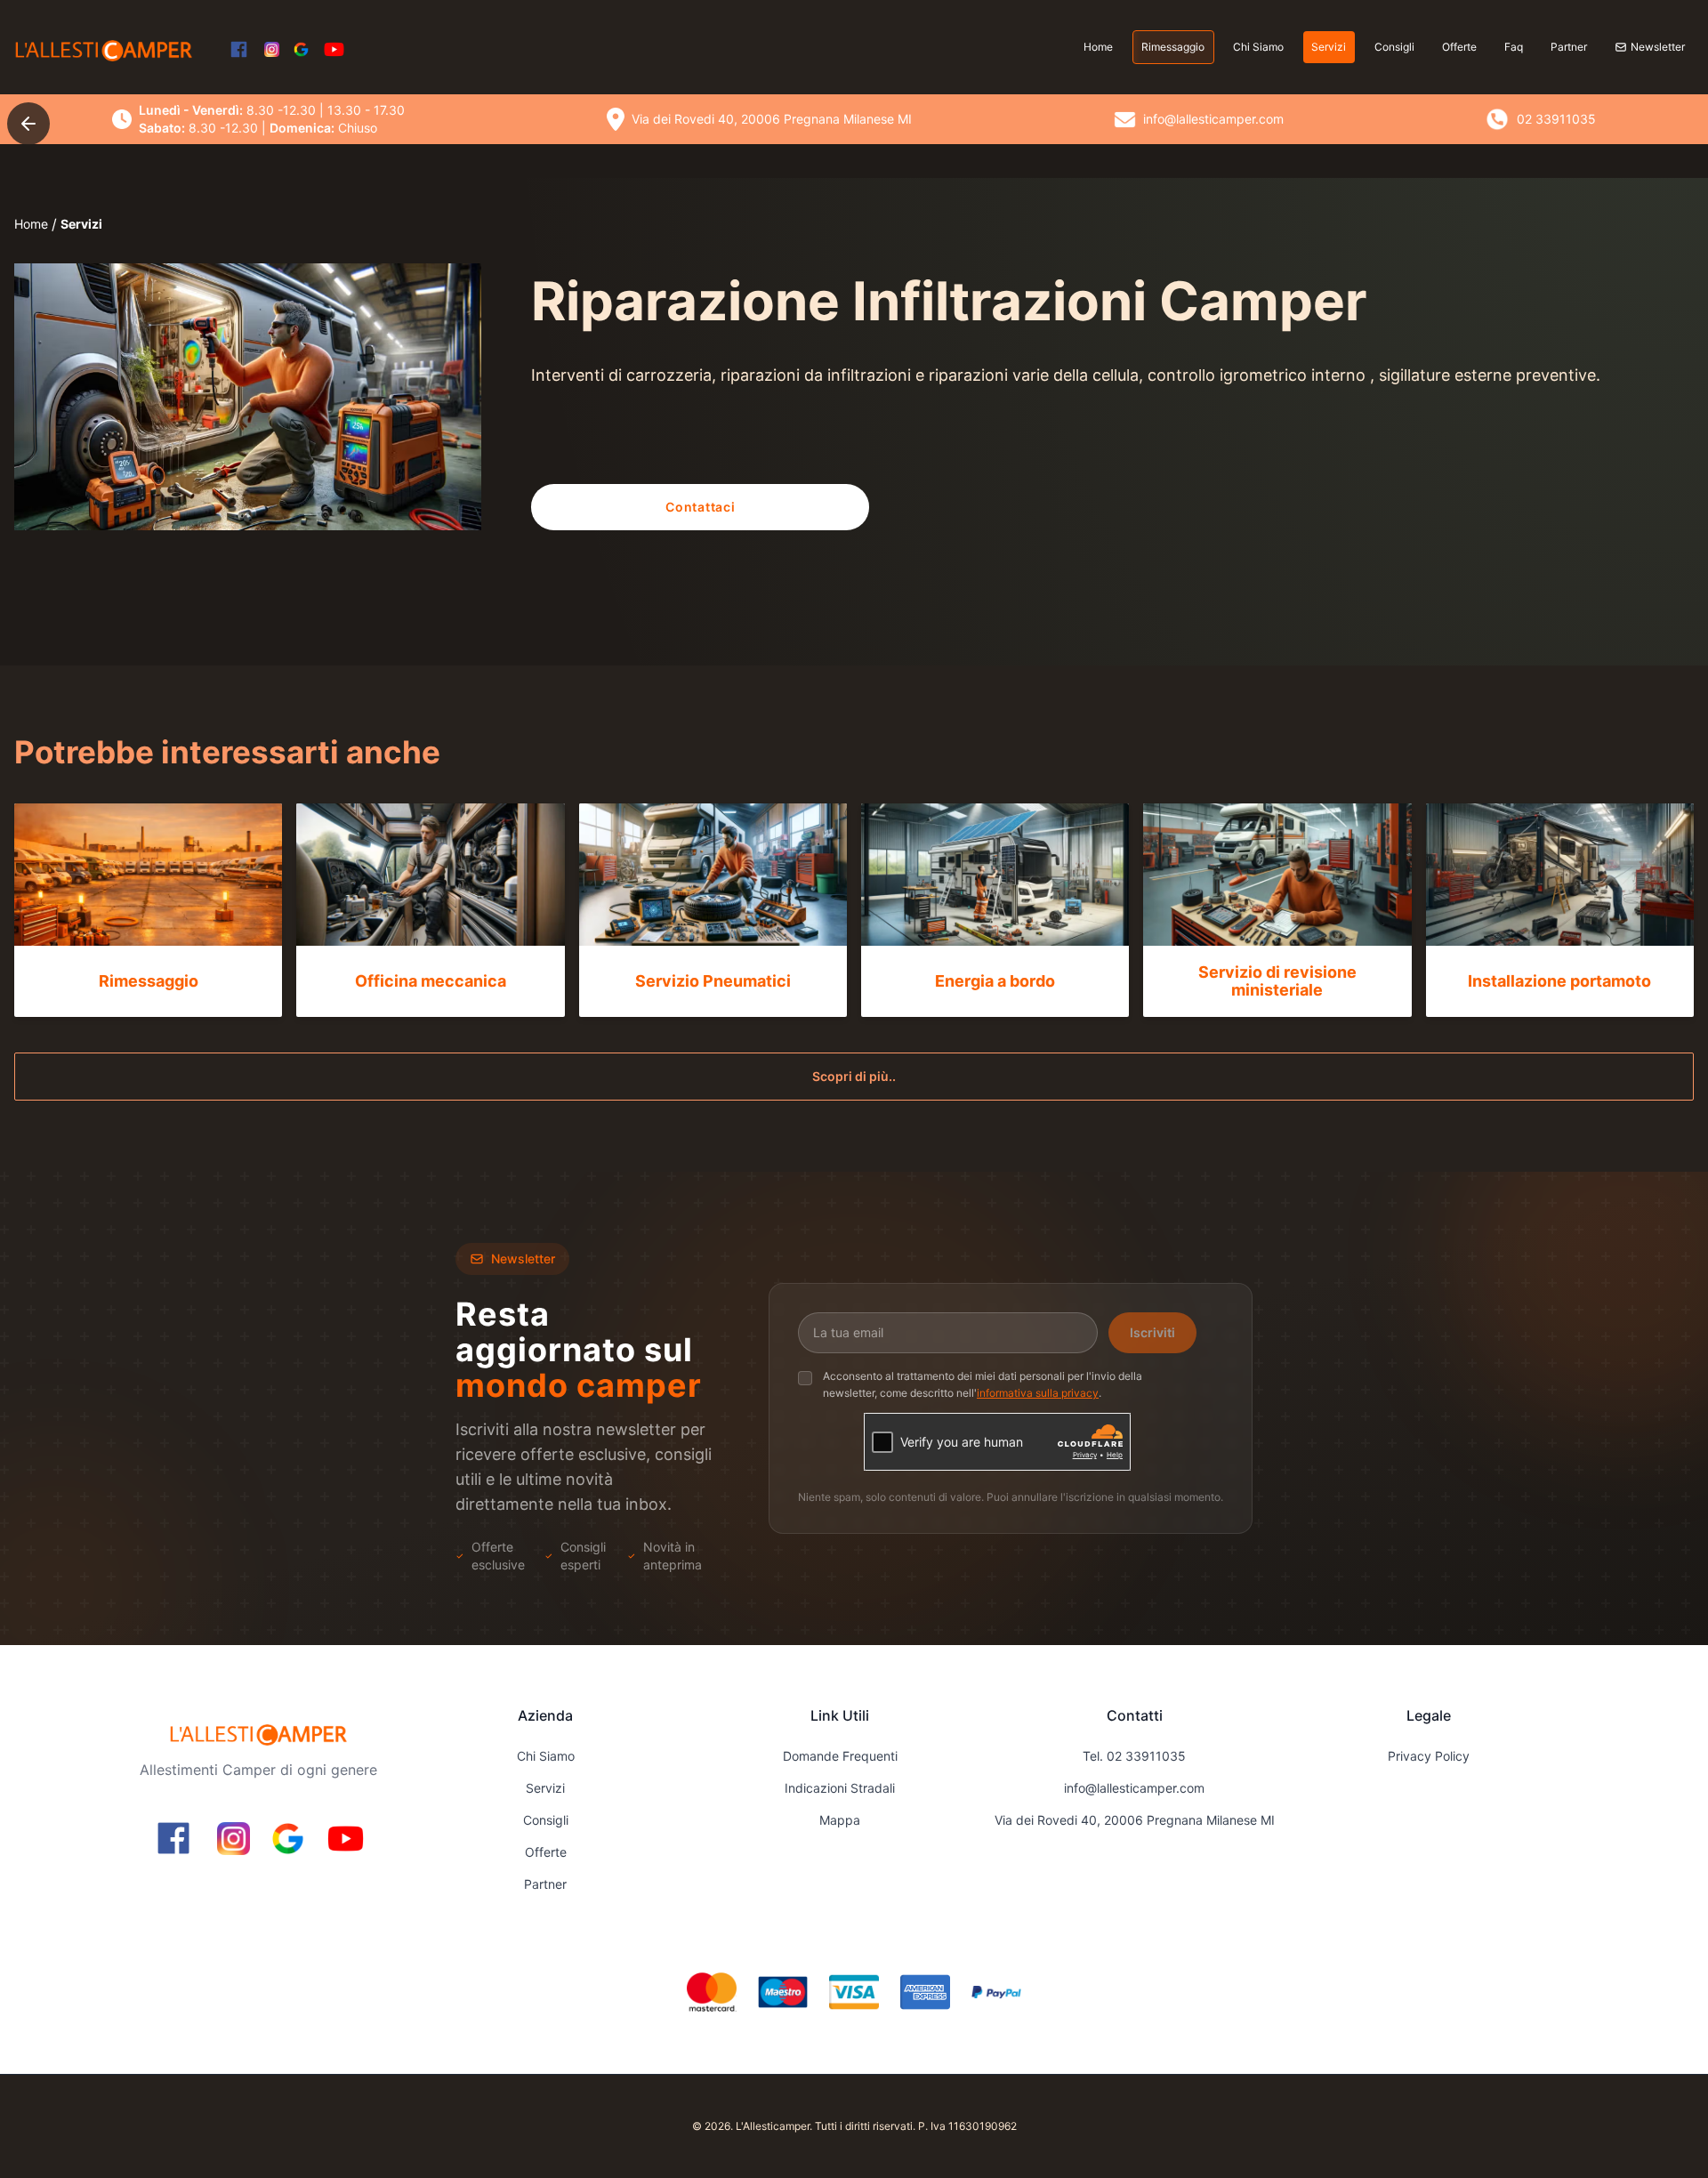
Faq (1514, 47)
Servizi (1329, 47)
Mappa (840, 1820)
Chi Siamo (1258, 47)
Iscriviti (1152, 1332)
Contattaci (700, 507)
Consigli (1394, 47)
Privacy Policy (1429, 1756)
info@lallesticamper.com (1134, 1788)
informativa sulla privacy (1038, 1394)
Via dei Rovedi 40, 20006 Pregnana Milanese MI (1135, 1820)
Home (1098, 47)
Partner (1569, 47)
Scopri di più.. (854, 1076)
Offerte (1459, 47)
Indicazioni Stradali (840, 1788)
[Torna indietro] (28, 124)
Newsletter (1658, 47)
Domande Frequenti (840, 1756)
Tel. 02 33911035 (1134, 1756)
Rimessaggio (1173, 47)
